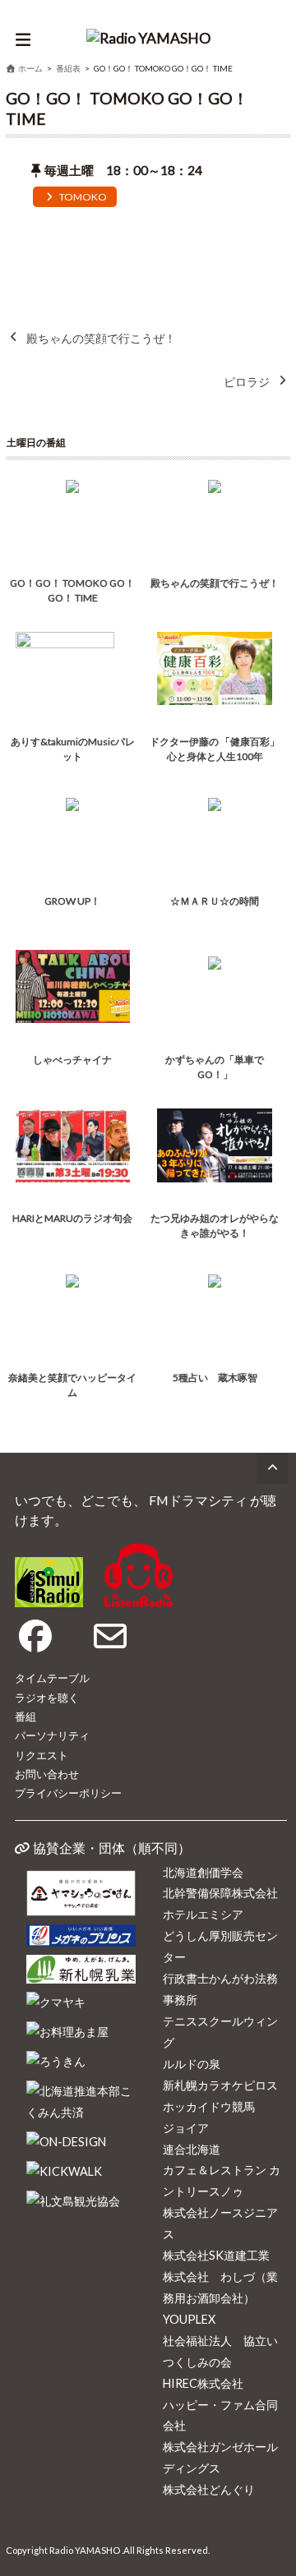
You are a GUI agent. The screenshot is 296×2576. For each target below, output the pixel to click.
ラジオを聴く (47, 1698)
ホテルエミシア (203, 1914)
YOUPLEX (189, 2319)
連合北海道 (192, 2149)
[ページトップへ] (272, 1468)
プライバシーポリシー (68, 1793)
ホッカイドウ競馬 (209, 2106)
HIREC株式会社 (203, 2383)
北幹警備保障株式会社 (220, 1893)
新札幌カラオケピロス (220, 2085)
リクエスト (42, 1755)
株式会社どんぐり (209, 2489)
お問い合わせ (47, 1774)
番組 (25, 1717)
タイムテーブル (52, 1678)
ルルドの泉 (192, 2064)
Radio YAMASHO (85, 2550)
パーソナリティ (52, 1735)
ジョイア (186, 2128)
